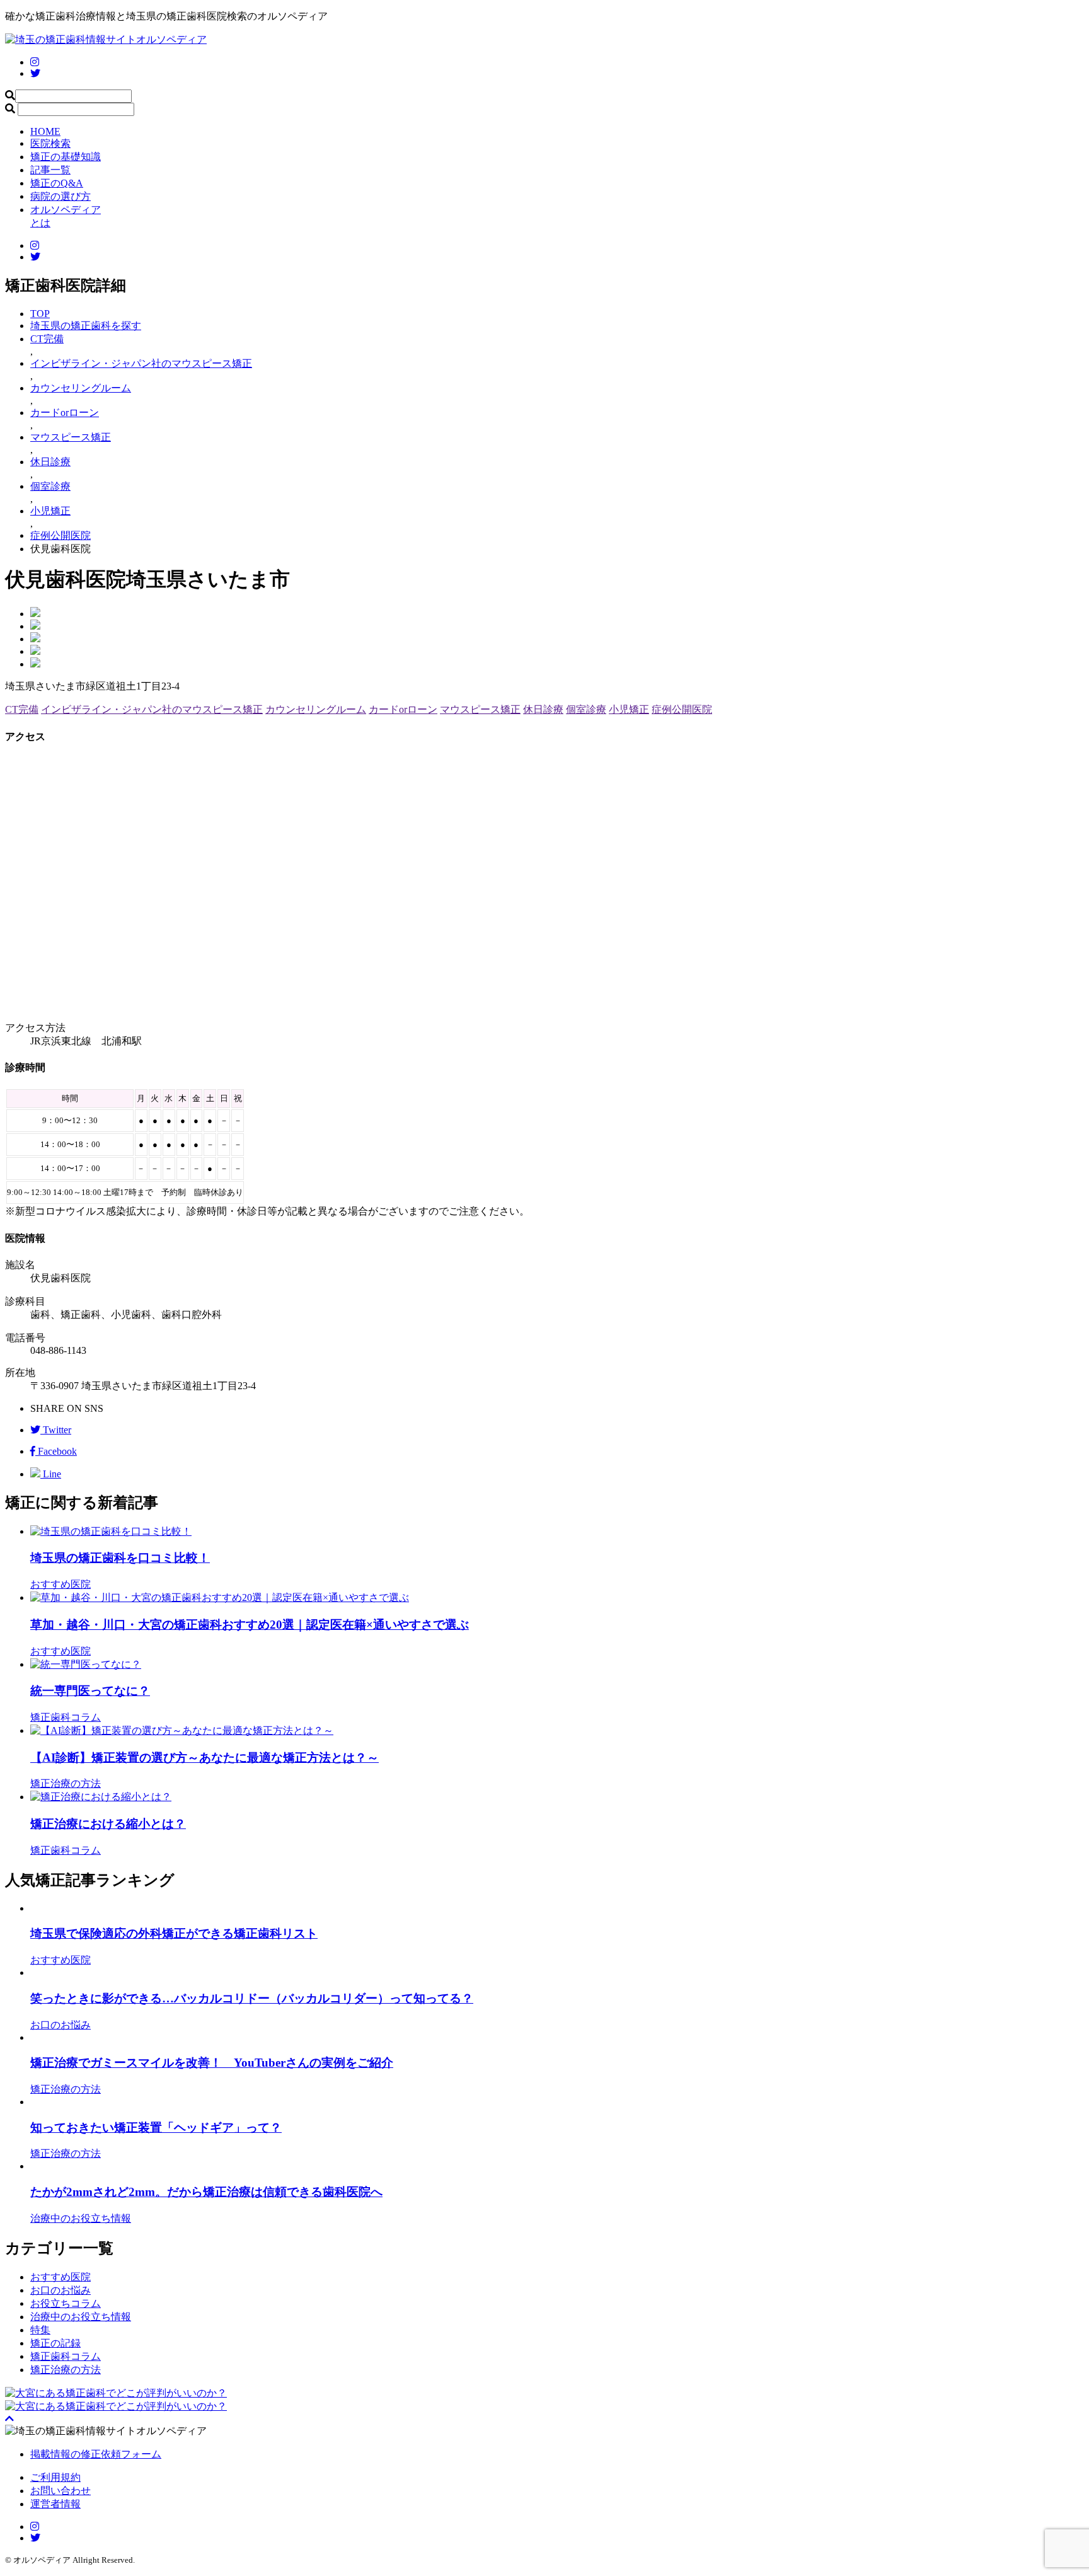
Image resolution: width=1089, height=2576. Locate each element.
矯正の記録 (55, 2343)
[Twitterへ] (35, 2538)
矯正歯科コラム (66, 2356)
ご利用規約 (55, 2477)
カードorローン (403, 709)
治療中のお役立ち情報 (81, 2317)
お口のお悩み (60, 2290)
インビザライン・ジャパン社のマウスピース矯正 (152, 709)
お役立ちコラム (66, 2303)
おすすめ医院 (60, 2277)
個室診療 (586, 709)
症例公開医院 (682, 709)
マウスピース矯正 (480, 709)
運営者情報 (55, 2504)
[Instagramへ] (35, 2527)
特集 (40, 2330)
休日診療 (543, 709)
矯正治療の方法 (66, 2370)
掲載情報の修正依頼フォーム (96, 2454)
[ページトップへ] (9, 2419)
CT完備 (22, 709)
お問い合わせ (60, 2491)
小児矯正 (629, 709)
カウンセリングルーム (316, 709)
